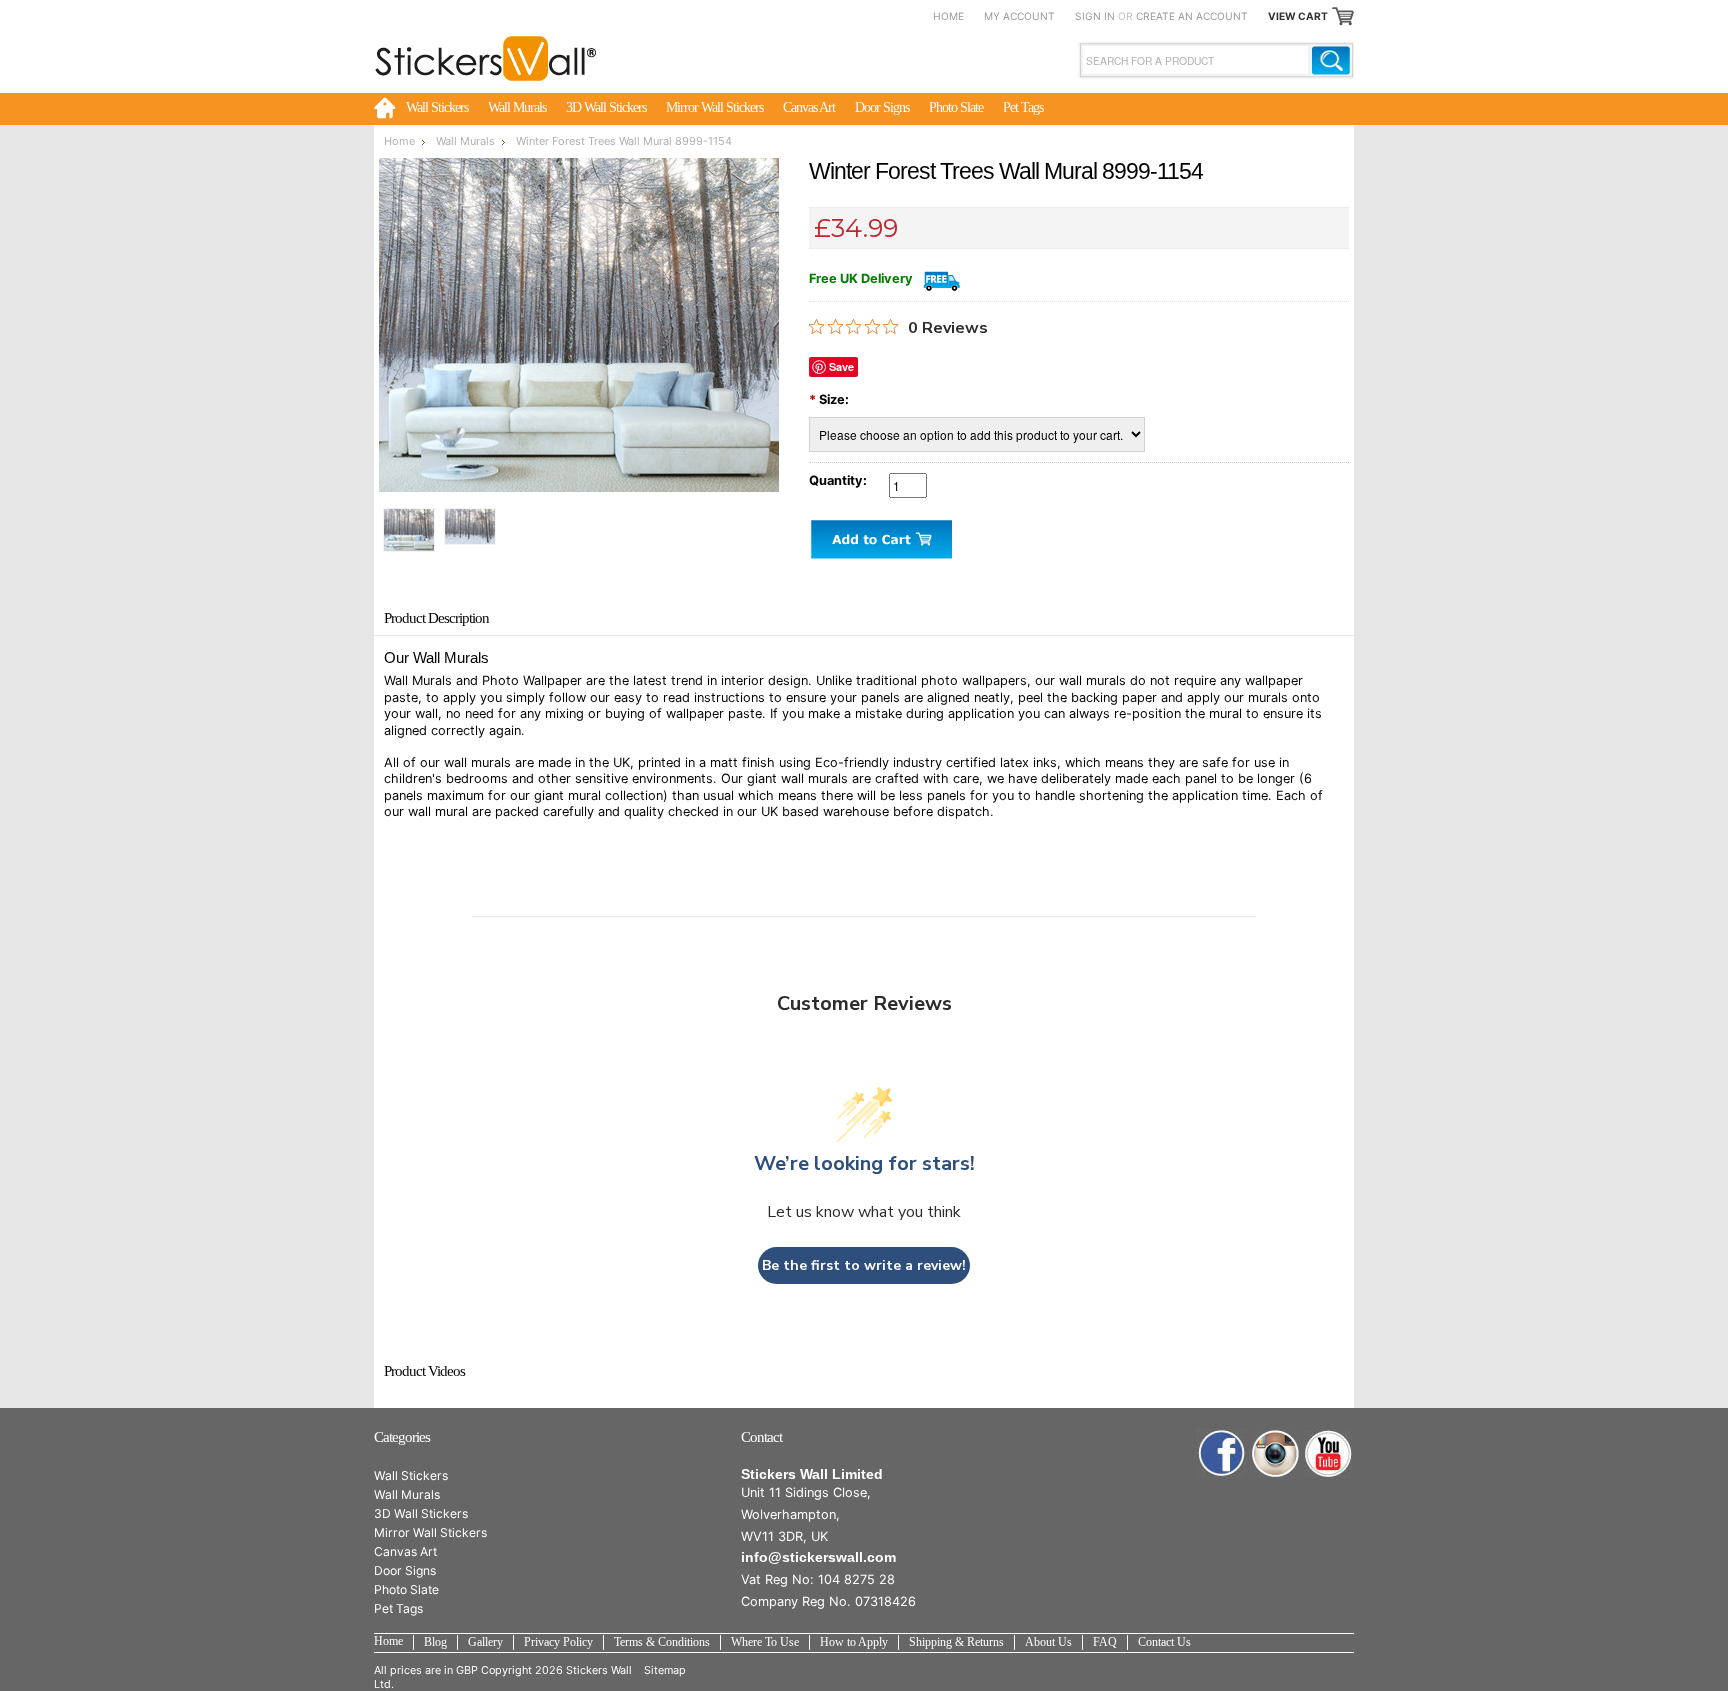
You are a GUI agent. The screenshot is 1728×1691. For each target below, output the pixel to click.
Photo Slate (956, 107)
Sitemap (665, 1670)
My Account (1019, 16)
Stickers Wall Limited (812, 1474)
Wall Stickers (437, 107)
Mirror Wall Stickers (714, 107)
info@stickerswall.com (818, 1557)
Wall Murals (517, 107)
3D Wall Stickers (606, 107)
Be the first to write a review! (864, 1265)
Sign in (1095, 16)
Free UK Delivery (861, 278)
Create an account (1192, 16)
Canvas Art (809, 107)
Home (948, 16)
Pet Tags (1023, 107)
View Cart (1298, 16)
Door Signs (882, 107)
